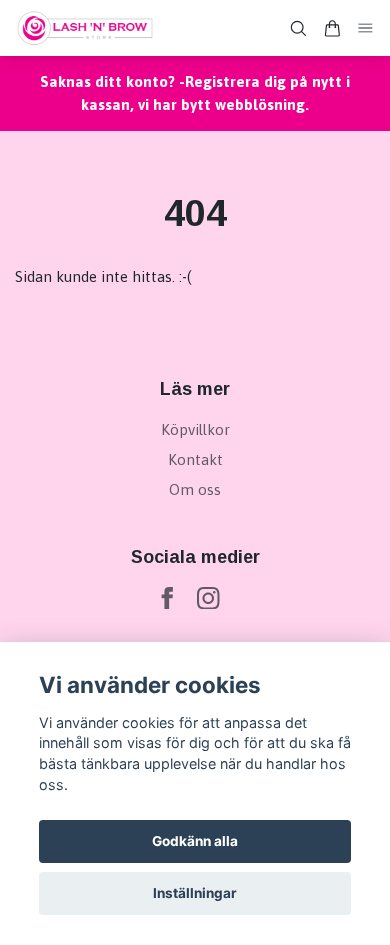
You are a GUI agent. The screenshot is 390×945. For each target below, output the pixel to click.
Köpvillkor (195, 429)
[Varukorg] (332, 28)
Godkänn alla (195, 841)
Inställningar (195, 893)
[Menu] (366, 28)
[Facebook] (167, 598)
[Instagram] (208, 598)
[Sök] (298, 28)
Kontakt (195, 459)
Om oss (195, 489)
